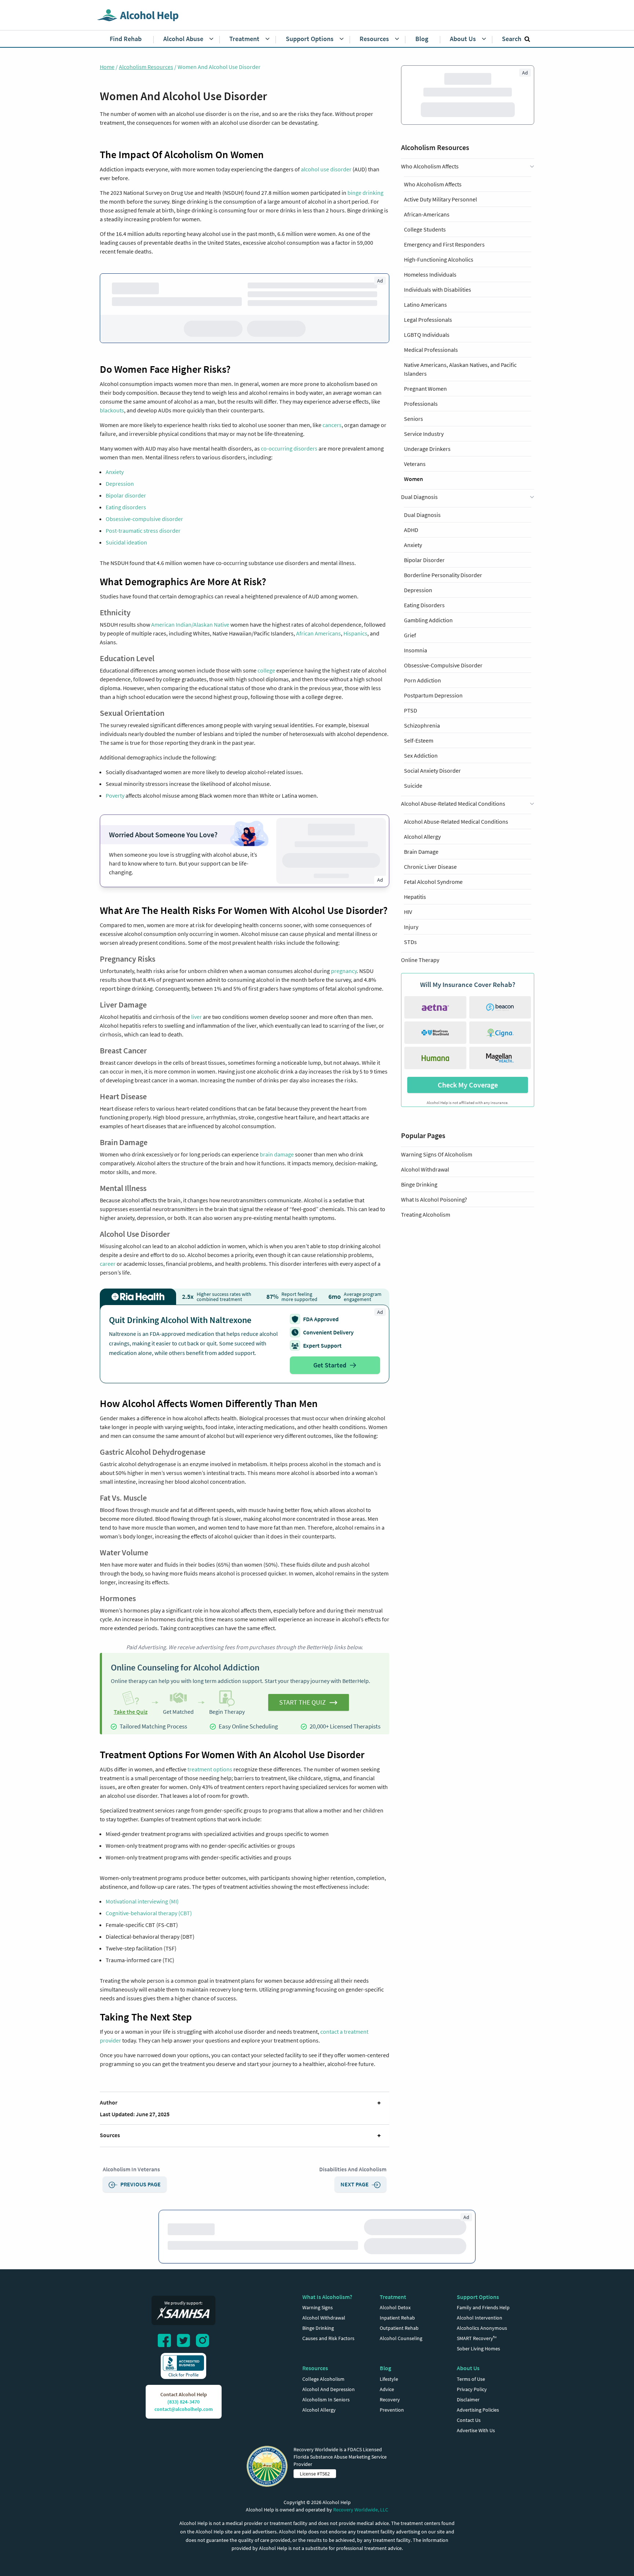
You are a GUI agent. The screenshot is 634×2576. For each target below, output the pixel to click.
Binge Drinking (419, 436)
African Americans (318, 633)
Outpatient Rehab (399, 2328)
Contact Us (469, 2420)
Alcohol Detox (395, 2307)
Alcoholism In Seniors (326, 2400)
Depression (120, 484)
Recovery (390, 2400)
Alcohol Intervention (480, 2318)
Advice (387, 2389)
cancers (332, 425)
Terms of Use (471, 2379)
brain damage (277, 1154)
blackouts (112, 410)
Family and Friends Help (483, 2307)
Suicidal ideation (126, 542)
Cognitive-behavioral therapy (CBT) (149, 1913)
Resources (315, 2368)
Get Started (330, 1365)
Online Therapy (420, 211)
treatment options (210, 1769)
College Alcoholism (323, 2379)
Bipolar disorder (126, 495)
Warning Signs (318, 2307)
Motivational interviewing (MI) (142, 1901)
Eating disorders (126, 507)
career (108, 1264)
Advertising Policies (478, 2410)
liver (196, 1017)
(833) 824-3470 (183, 2402)
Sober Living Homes (478, 2349)
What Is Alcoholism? (327, 2297)
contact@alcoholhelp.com (184, 2409)
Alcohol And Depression (329, 2389)
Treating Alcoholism (426, 466)
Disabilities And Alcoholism (353, 2169)
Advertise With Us (476, 2430)
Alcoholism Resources (146, 67)
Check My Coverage (468, 336)
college (266, 670)
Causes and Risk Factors (328, 2338)
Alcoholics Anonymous (482, 2328)
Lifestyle (389, 2379)
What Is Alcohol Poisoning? (434, 451)
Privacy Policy (472, 2389)
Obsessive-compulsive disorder (144, 519)
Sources (110, 2135)
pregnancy (344, 971)
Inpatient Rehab (397, 2318)
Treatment (393, 2297)
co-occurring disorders (289, 448)
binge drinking (365, 193)
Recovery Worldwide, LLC (361, 2510)
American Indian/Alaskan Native (190, 624)
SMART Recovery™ (477, 2338)
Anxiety (115, 472)
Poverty (115, 795)
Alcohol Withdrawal (425, 421)
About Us (468, 2368)
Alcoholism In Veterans (131, 2169)
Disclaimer (468, 2400)
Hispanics (355, 633)
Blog (385, 2368)
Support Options (478, 2297)
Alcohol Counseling (401, 2338)
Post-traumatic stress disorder (143, 531)
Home (107, 67)
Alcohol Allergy (319, 2410)
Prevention (392, 2410)
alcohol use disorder (326, 169)
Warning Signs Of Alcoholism (437, 406)
